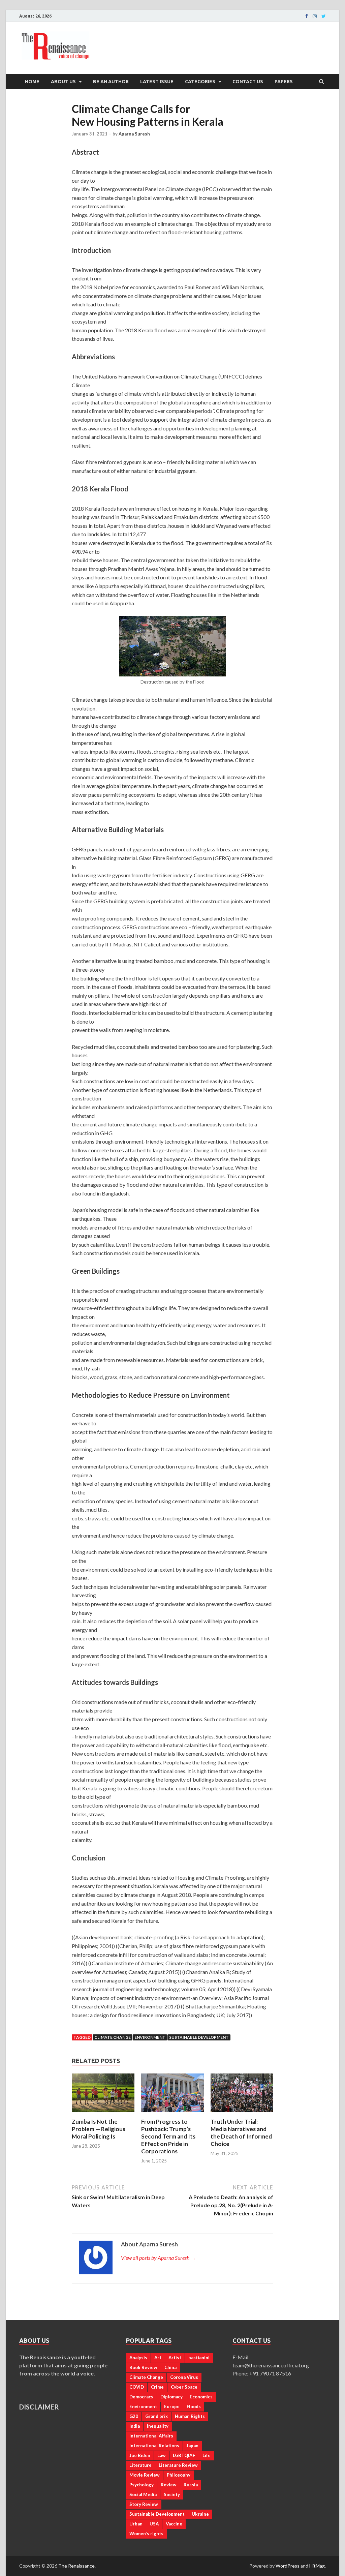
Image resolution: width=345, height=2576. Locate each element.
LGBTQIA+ (184, 2455)
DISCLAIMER (39, 2407)
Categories (200, 82)
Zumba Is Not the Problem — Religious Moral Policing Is (99, 2129)
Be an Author (111, 82)
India (135, 2426)
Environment (150, 2037)
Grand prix (156, 2416)
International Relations (154, 2446)
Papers (284, 82)
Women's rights (146, 2534)
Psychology (142, 2485)
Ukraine (200, 2514)
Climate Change (113, 2037)
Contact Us (248, 82)
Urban (136, 2524)
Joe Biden (140, 2455)
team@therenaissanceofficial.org (274, 2365)
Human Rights (190, 2416)
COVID (137, 2387)
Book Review (143, 2367)
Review (169, 2485)
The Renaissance (76, 2566)
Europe (172, 2406)
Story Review (144, 2504)
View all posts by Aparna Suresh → (158, 2258)
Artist (175, 2358)
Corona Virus (184, 2377)
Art (158, 2358)
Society (172, 2494)
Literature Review (178, 2465)
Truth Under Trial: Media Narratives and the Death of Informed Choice (241, 2133)
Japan (192, 2446)
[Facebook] (307, 16)
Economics (201, 2397)
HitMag (317, 2566)
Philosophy (179, 2475)
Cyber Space (184, 2387)
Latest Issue (157, 82)
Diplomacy (171, 2397)
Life (207, 2455)
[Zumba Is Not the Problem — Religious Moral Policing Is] (103, 2114)
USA (154, 2524)
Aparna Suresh (134, 134)
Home (32, 82)
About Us (63, 82)
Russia (191, 2485)
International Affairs (151, 2436)
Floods (194, 2406)
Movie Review (145, 2475)
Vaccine (174, 2524)
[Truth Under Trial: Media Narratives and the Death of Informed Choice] (242, 2114)
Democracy (141, 2397)
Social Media (143, 2494)
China (170, 2367)
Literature (140, 2465)
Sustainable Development (199, 2037)
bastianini (199, 2358)
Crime (157, 2387)
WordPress (288, 2566)
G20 (134, 2416)
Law (162, 2455)
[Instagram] (315, 16)
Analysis (138, 2358)
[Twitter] (324, 16)
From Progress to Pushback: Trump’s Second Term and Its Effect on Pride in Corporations (168, 2136)
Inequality (158, 2426)
